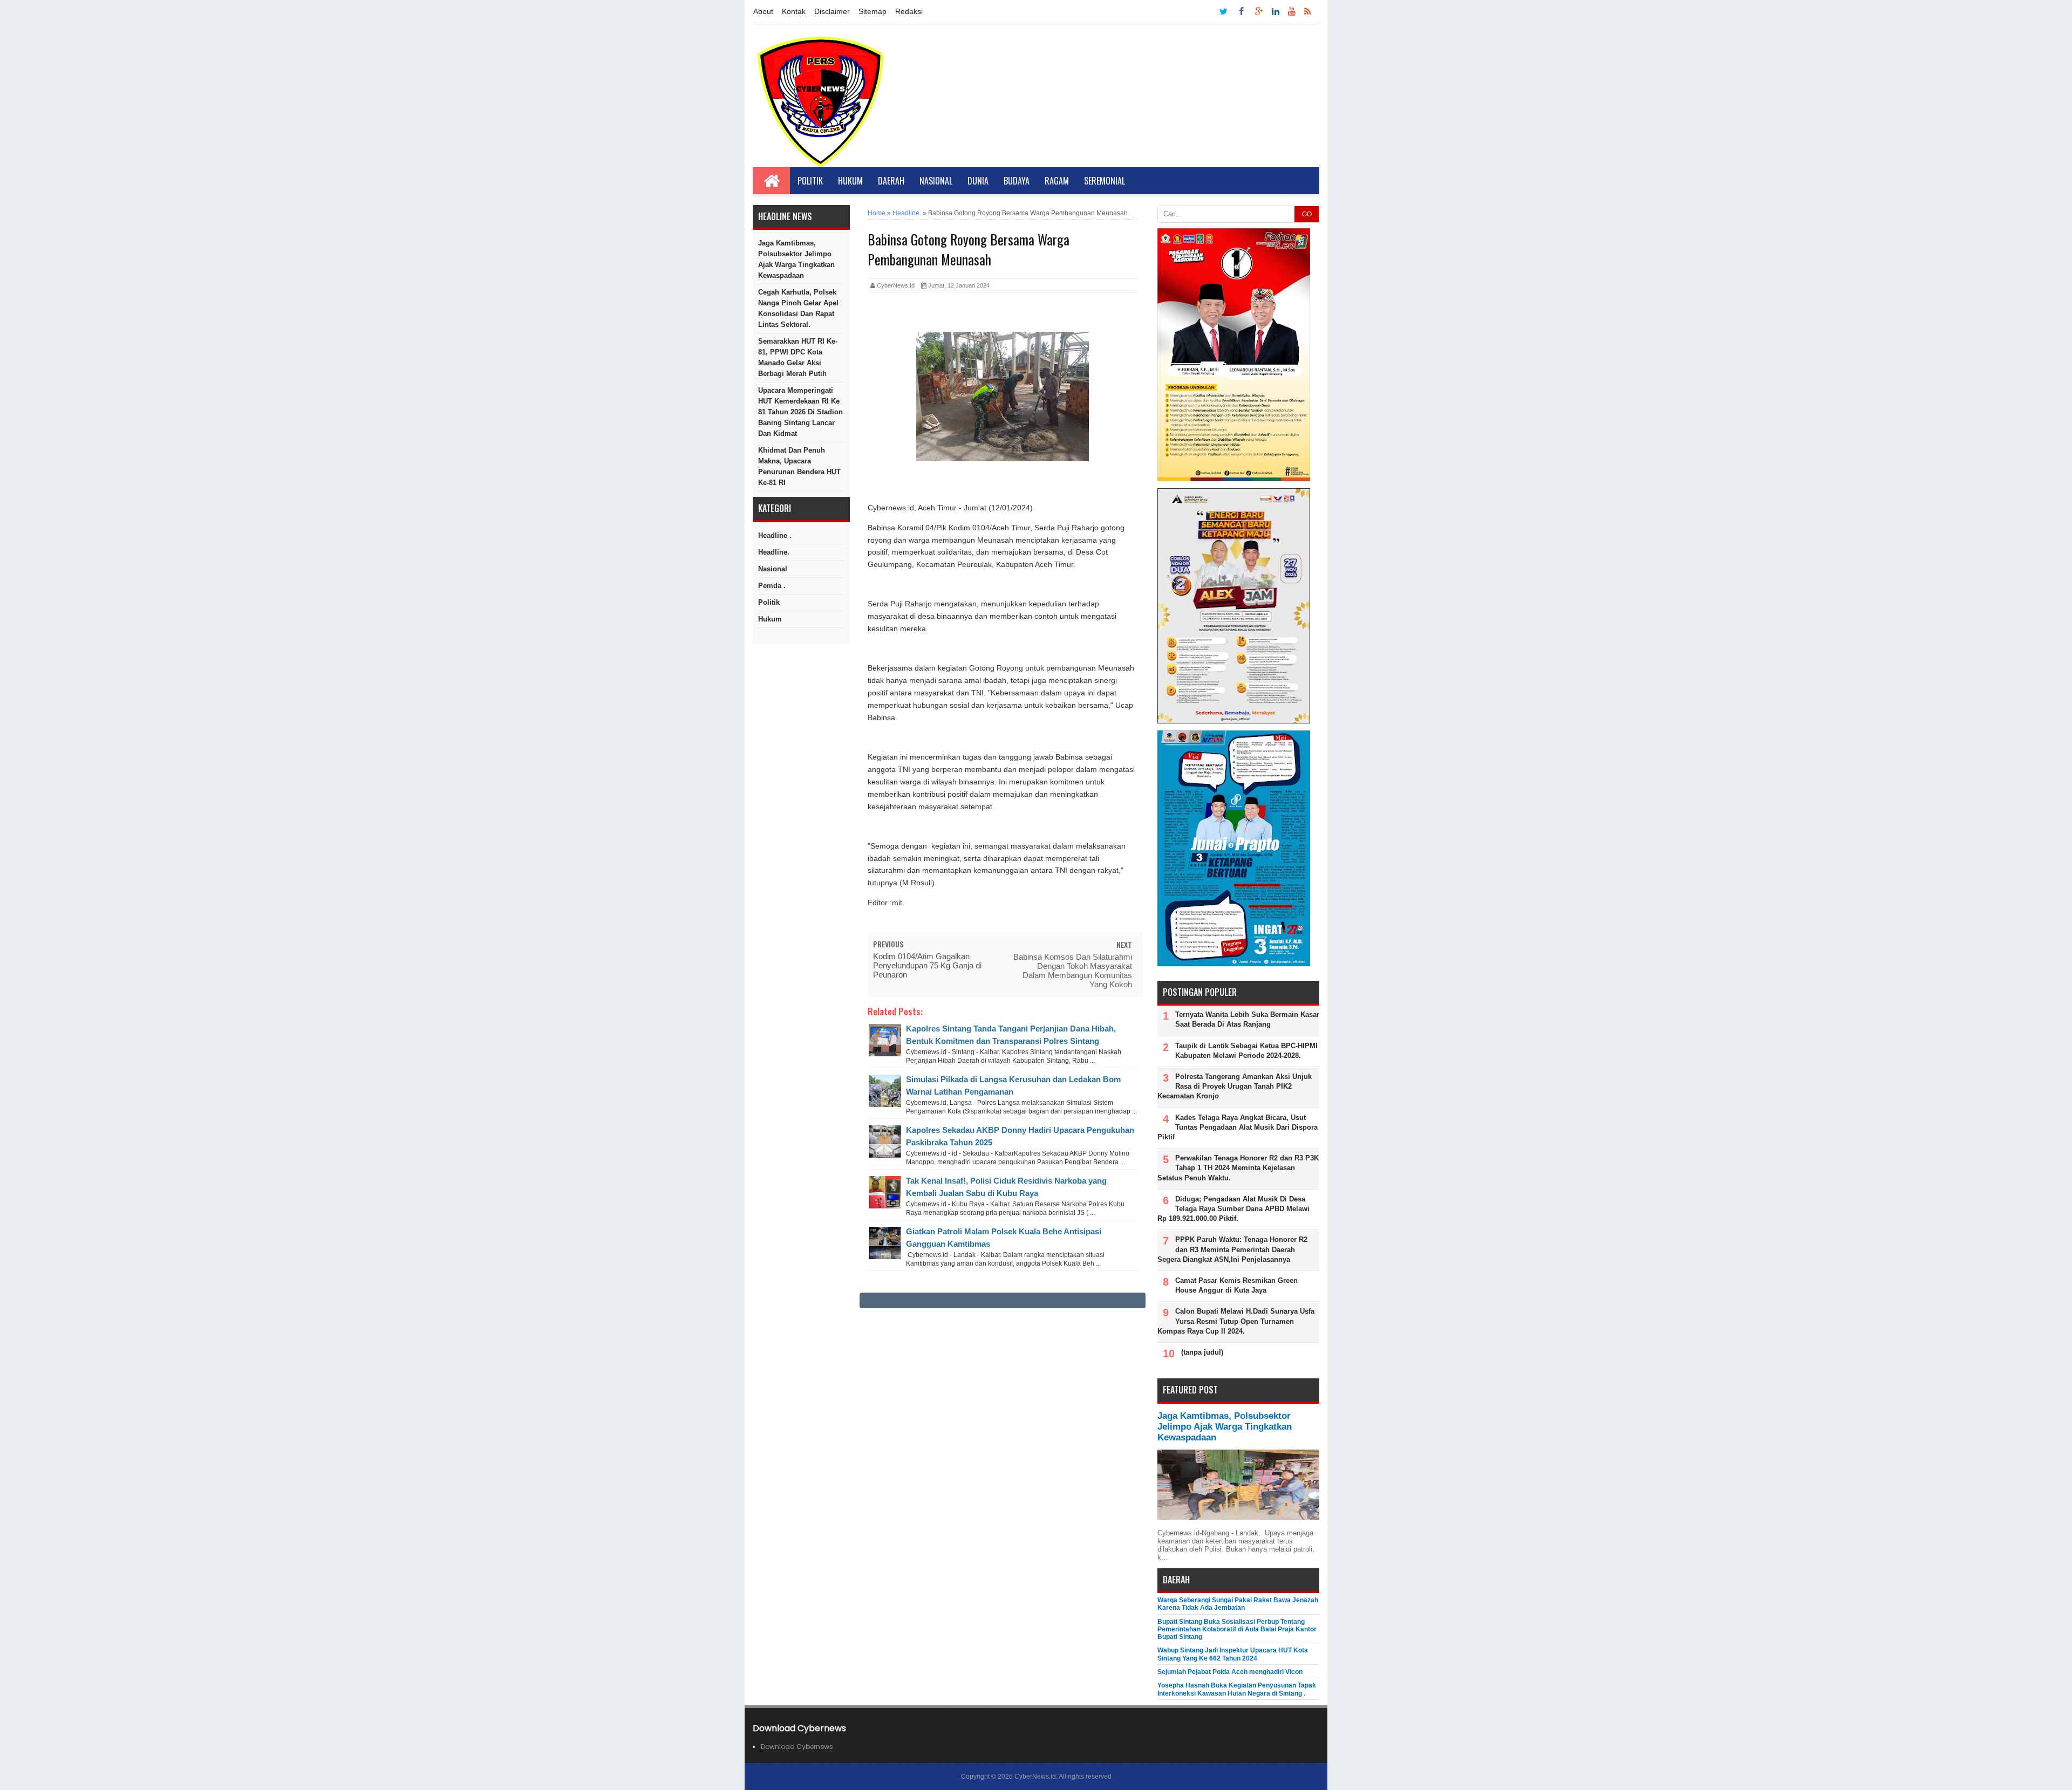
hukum (770, 619)
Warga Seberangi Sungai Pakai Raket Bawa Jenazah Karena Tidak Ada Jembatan (1238, 1604)
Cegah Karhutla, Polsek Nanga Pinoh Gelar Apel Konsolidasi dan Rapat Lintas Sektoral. (798, 308)
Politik (810, 181)
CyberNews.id (1035, 1777)
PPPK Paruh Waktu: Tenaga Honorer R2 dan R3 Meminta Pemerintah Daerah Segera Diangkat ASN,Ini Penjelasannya (1232, 1249)
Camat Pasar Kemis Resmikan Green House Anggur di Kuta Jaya (1236, 1285)
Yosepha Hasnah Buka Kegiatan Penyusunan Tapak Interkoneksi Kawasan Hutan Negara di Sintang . (1237, 1689)
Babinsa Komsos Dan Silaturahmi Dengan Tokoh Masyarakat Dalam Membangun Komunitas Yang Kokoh (1073, 971)
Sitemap (873, 11)
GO (1307, 214)
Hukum (850, 181)
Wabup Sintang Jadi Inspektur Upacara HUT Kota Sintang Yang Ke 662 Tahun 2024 (1233, 1654)
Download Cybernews (797, 1747)
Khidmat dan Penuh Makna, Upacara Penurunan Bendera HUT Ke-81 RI (799, 466)
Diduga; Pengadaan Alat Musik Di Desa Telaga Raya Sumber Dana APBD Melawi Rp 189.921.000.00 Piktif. (1233, 1209)
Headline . (775, 535)
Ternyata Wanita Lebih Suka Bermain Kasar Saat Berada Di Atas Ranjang (1247, 1019)
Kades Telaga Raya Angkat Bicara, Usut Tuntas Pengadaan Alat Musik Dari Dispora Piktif (1238, 1127)
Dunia (978, 181)
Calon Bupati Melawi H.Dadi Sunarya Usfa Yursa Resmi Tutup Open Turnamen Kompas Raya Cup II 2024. (1236, 1321)
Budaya (1017, 181)
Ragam (1057, 181)
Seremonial (1105, 181)
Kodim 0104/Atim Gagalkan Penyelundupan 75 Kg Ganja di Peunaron (927, 965)
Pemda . (772, 586)
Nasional (936, 181)
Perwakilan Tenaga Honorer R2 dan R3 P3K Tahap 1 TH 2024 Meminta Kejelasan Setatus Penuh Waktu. (1238, 1168)
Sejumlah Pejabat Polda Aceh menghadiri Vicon (1230, 1672)
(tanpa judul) (1202, 1352)
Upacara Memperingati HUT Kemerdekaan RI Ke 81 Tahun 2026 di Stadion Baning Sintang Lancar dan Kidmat (800, 412)
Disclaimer (832, 11)
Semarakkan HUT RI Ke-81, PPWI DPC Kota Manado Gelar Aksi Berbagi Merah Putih (798, 357)
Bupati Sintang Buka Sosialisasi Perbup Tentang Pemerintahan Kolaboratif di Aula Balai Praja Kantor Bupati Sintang (1237, 1630)
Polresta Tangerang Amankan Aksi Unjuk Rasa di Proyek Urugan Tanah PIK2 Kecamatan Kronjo (1235, 1086)
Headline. (774, 552)
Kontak (794, 11)
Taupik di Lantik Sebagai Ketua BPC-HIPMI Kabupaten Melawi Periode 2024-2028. (1246, 1051)
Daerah (891, 181)
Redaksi (909, 11)
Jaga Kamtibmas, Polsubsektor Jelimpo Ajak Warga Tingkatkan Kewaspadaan (796, 259)
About (763, 11)
